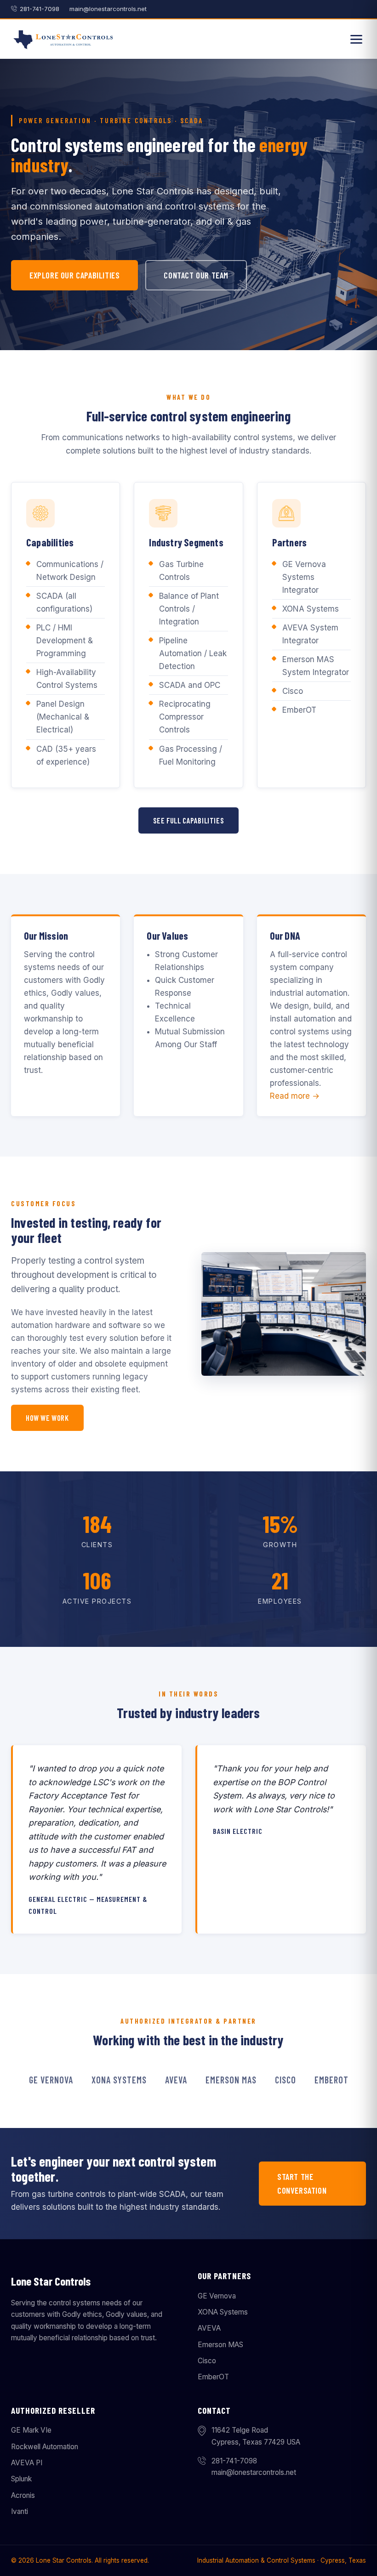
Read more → (295, 1096)
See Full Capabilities (189, 820)
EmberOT (213, 2377)
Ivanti (20, 2511)
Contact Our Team (196, 275)
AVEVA (209, 2328)
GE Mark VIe (31, 2430)
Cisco (207, 2361)
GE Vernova (217, 2296)
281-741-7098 (40, 9)
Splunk (21, 2479)
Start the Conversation (302, 2184)
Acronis (23, 2495)
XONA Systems (223, 2312)
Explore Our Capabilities (74, 275)
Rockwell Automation (45, 2447)
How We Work (47, 1418)
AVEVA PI (27, 2463)
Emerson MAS (220, 2345)
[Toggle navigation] (356, 39)
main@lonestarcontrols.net (108, 9)
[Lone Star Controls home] (64, 39)
